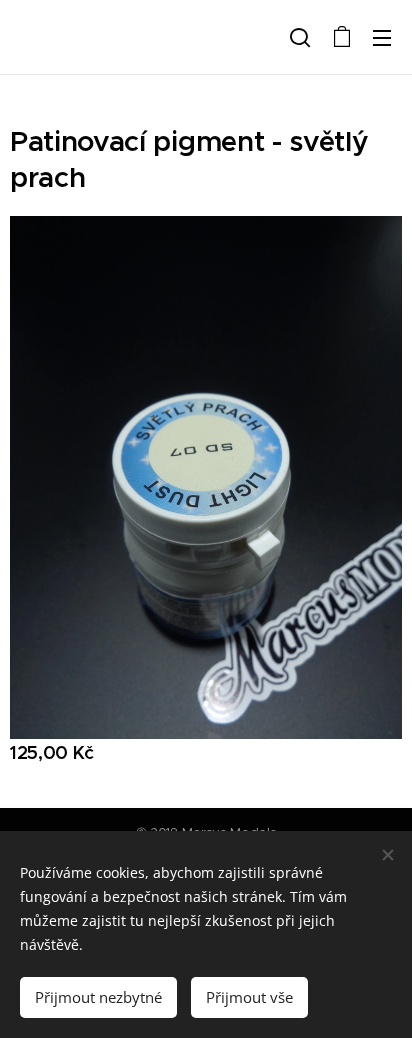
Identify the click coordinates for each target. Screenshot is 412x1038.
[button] (300, 37)
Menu (382, 37)
